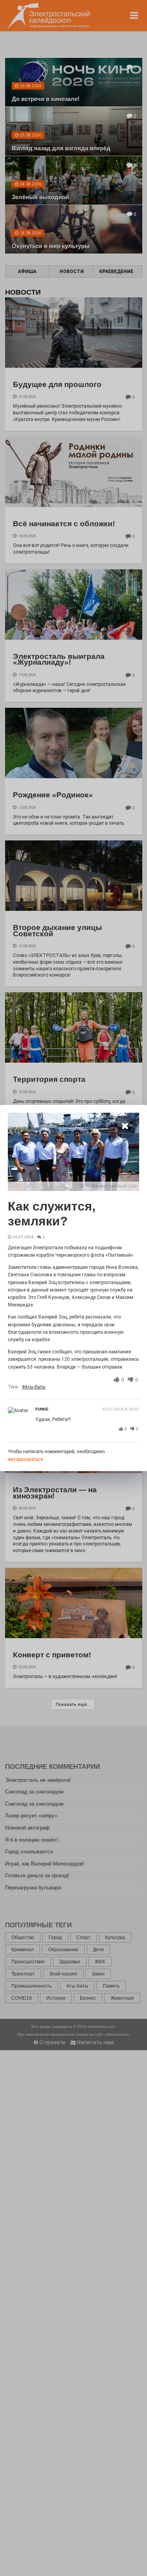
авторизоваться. (26, 1459)
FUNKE (42, 1409)
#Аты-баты (34, 1387)
